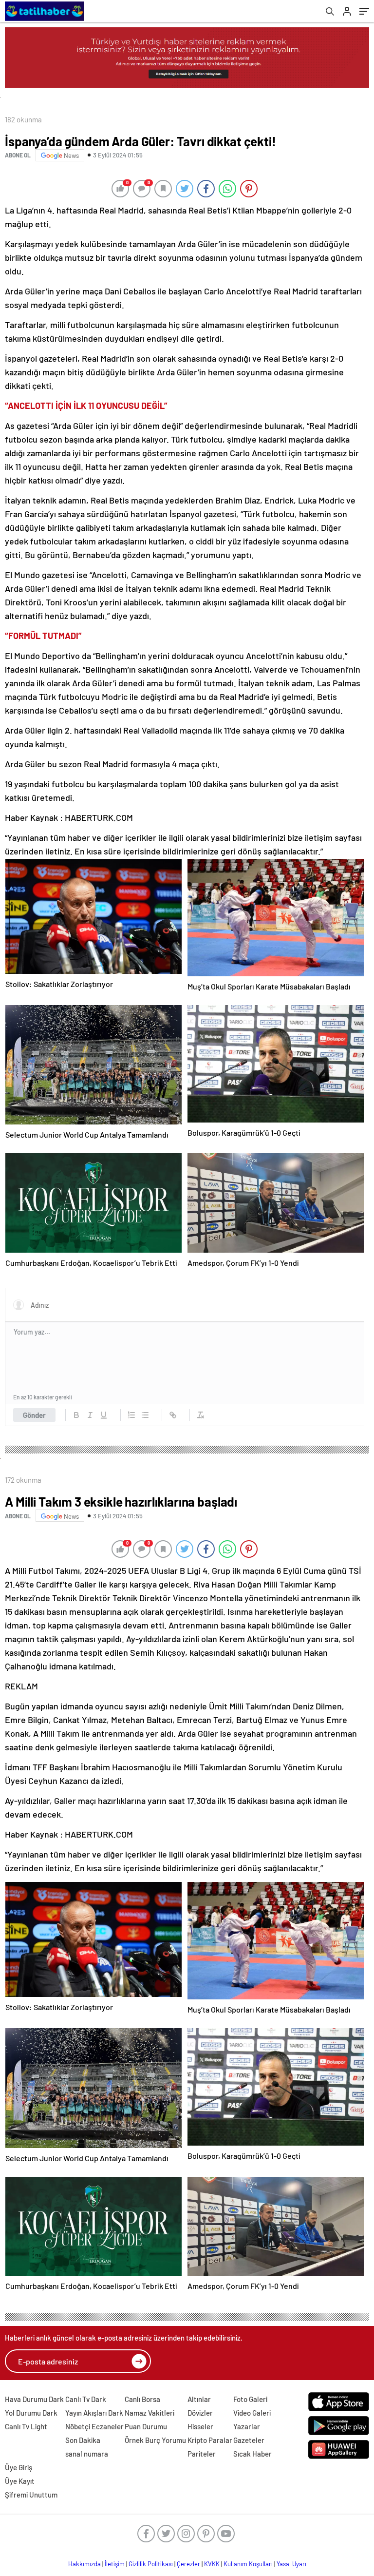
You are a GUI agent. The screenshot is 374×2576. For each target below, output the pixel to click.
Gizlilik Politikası (151, 2564)
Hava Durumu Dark (34, 2399)
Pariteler (202, 2454)
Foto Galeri (250, 2399)
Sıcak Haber (252, 2454)
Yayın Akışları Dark (94, 2413)
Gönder (34, 1415)
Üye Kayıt (20, 2481)
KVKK (212, 2564)
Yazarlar (247, 2426)
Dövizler (200, 2413)
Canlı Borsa (142, 2399)
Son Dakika (83, 2440)
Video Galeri (252, 2413)
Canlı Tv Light (26, 2426)
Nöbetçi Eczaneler (94, 2426)
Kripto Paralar (210, 2440)
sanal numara (87, 2454)
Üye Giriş (19, 2467)
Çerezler (188, 2564)
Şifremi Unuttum (31, 2495)
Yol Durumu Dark (31, 2413)
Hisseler (200, 2426)
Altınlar (199, 2399)
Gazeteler (249, 2440)
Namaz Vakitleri (150, 2413)
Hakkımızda (84, 2564)
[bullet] (145, 1415)
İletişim (115, 2564)
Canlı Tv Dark (86, 2399)
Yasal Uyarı (291, 2564)
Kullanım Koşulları (248, 2564)
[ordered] (131, 1415)
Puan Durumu (146, 2426)
